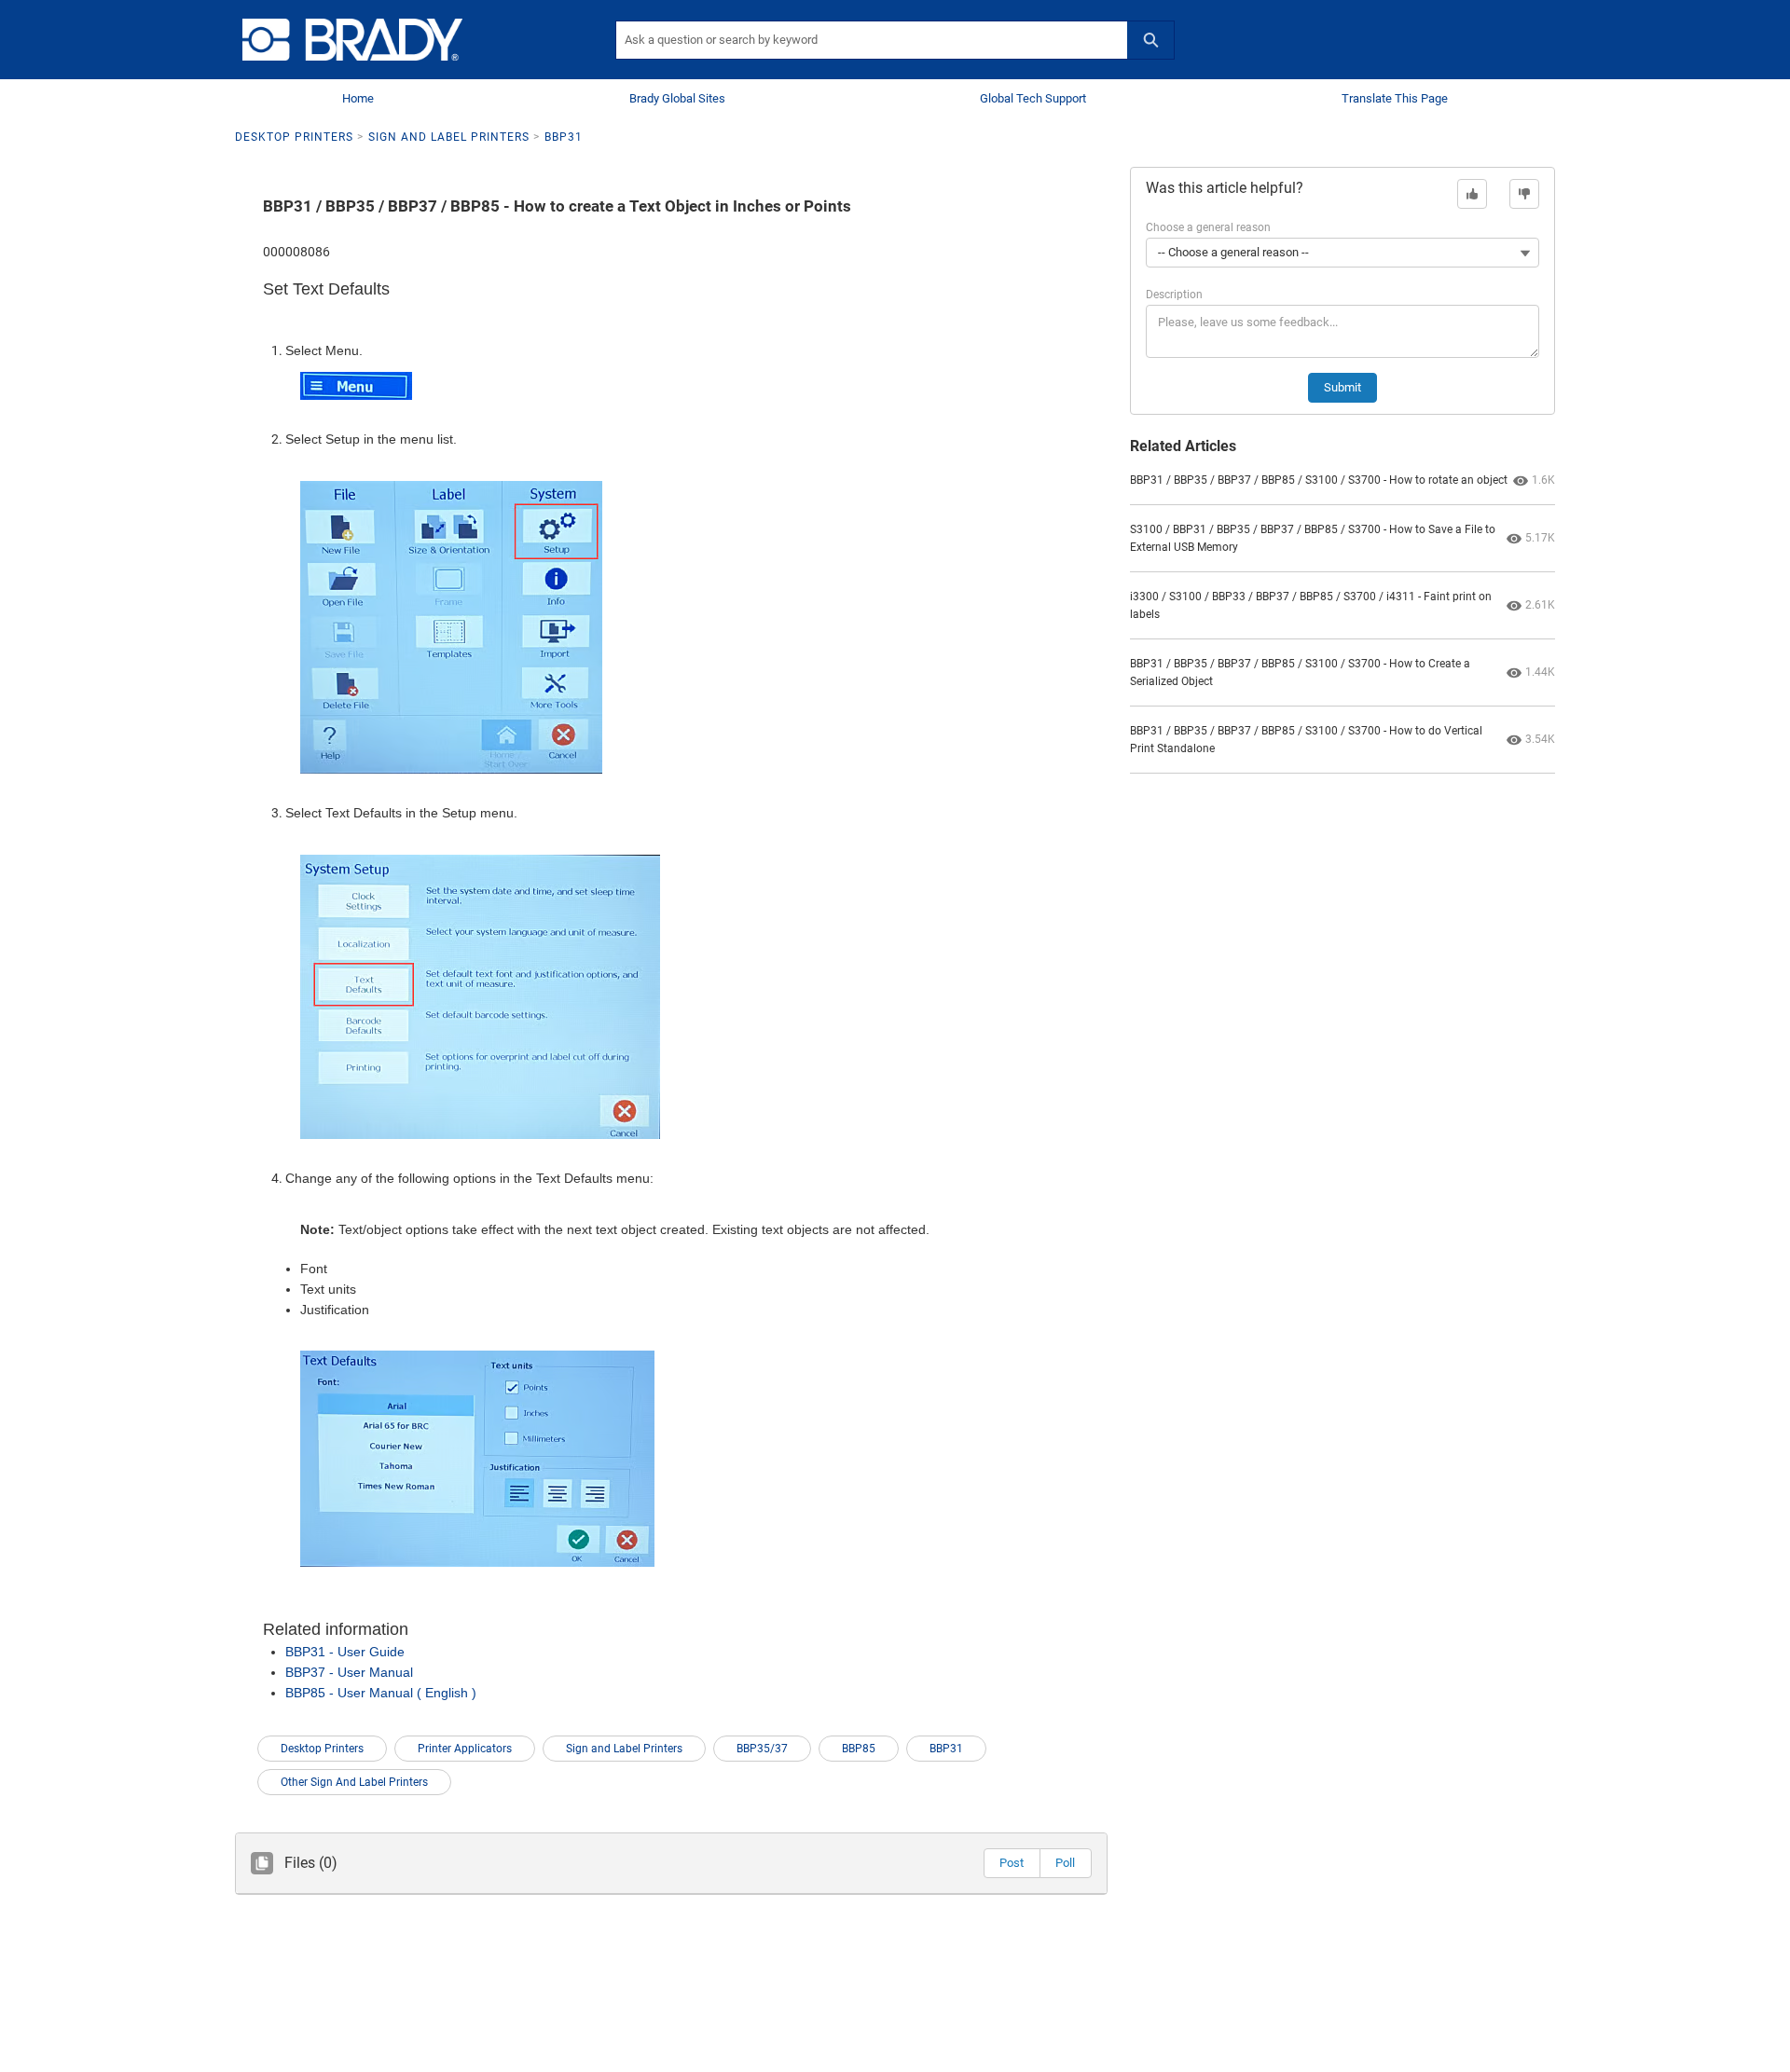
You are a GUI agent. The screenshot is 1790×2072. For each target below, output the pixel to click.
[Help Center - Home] (352, 40)
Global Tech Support (1033, 98)
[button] (1012, 1863)
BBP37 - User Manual (349, 1672)
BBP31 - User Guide (345, 1652)
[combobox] (872, 40)
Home (358, 98)
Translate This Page (1395, 98)
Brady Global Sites (677, 98)
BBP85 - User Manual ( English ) (381, 1693)
